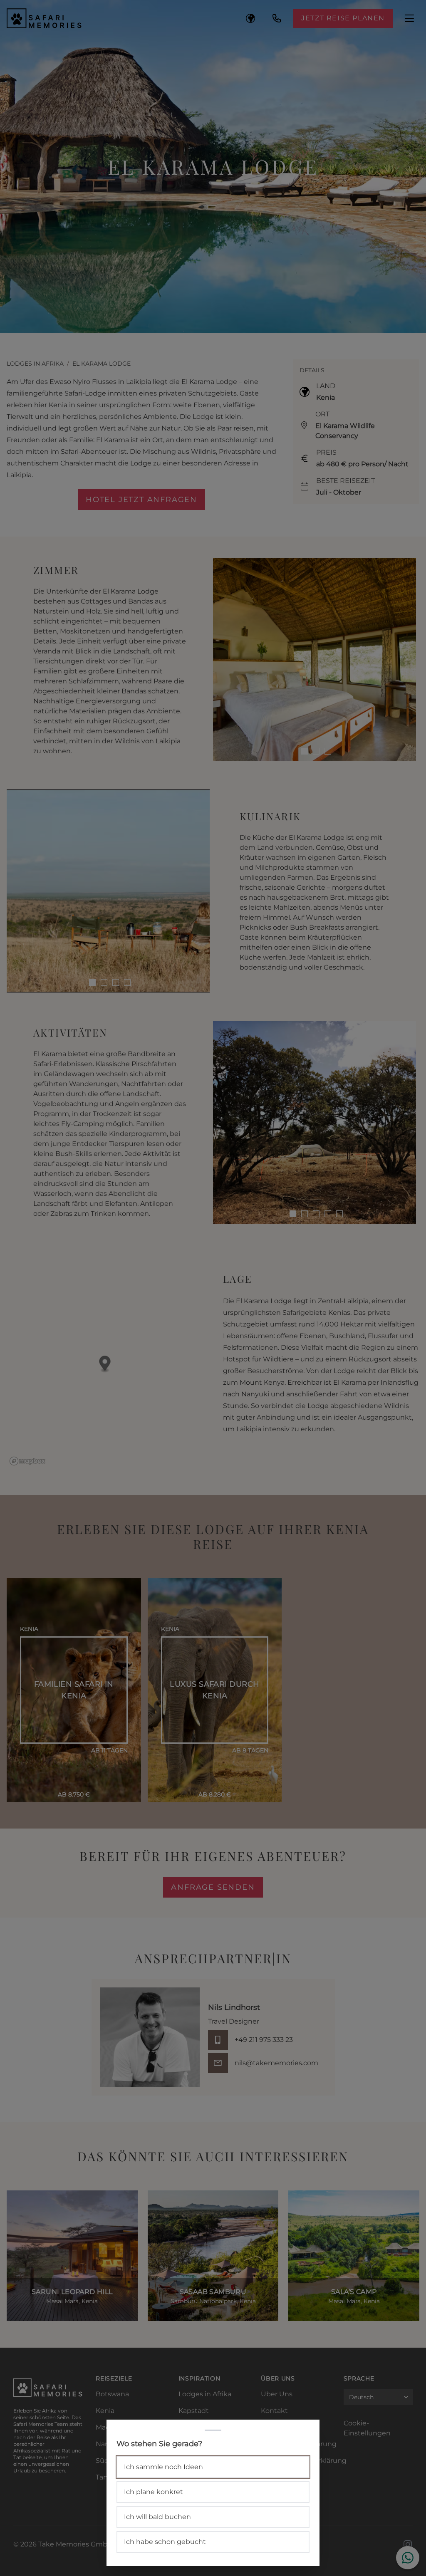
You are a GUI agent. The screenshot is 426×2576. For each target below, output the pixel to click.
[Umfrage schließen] (213, 1288)
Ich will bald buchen (157, 2517)
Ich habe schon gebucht (165, 2542)
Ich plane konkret (154, 2492)
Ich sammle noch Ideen (163, 2467)
